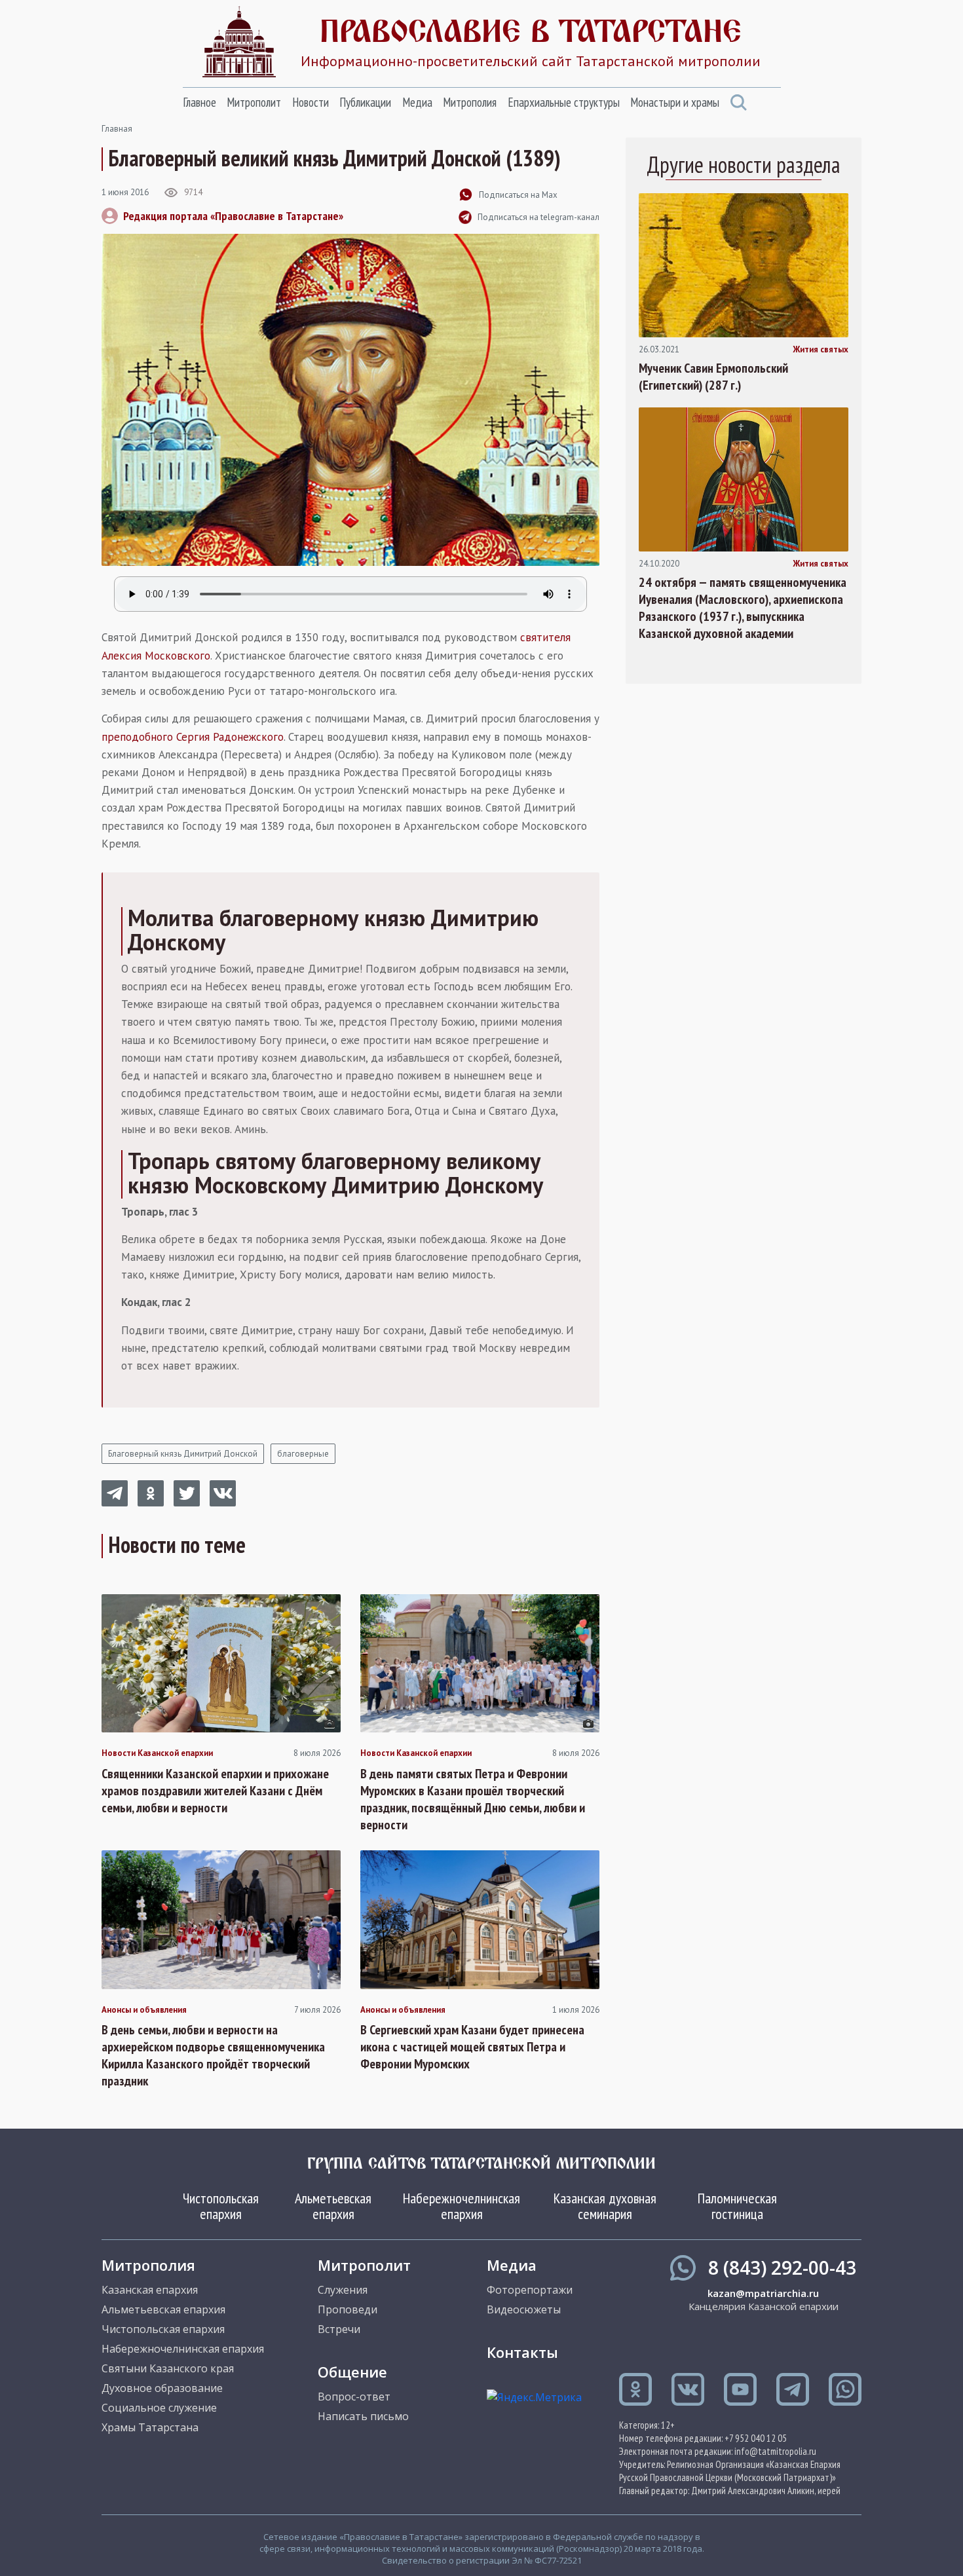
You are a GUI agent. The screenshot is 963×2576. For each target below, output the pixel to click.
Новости (311, 102)
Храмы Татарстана (150, 2427)
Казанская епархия (150, 2290)
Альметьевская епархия (333, 2206)
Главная (117, 129)
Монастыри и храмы (675, 102)
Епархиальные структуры (564, 102)
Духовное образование (162, 2388)
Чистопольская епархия (221, 2206)
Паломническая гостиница (737, 2206)
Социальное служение (159, 2408)
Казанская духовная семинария (605, 2206)
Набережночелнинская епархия (462, 2206)
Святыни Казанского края (168, 2368)
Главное (199, 102)
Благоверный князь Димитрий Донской (183, 1454)
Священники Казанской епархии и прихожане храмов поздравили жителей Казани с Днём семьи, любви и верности (215, 1791)
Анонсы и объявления (144, 2010)
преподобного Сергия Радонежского (193, 737)
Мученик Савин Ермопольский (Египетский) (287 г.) (713, 377)
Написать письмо (363, 2416)
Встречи (339, 2329)
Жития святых (821, 350)
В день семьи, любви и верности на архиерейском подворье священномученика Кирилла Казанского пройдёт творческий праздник (213, 2055)
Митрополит (254, 102)
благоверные (303, 1454)
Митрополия (470, 102)
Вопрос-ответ (354, 2397)
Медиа (417, 102)
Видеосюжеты (524, 2309)
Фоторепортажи (530, 2290)
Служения (343, 2290)
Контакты (522, 2352)
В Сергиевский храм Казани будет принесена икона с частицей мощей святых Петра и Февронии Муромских (472, 2047)
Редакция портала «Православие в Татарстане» (233, 216)
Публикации (365, 102)
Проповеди (348, 2309)
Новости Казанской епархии (157, 1753)
